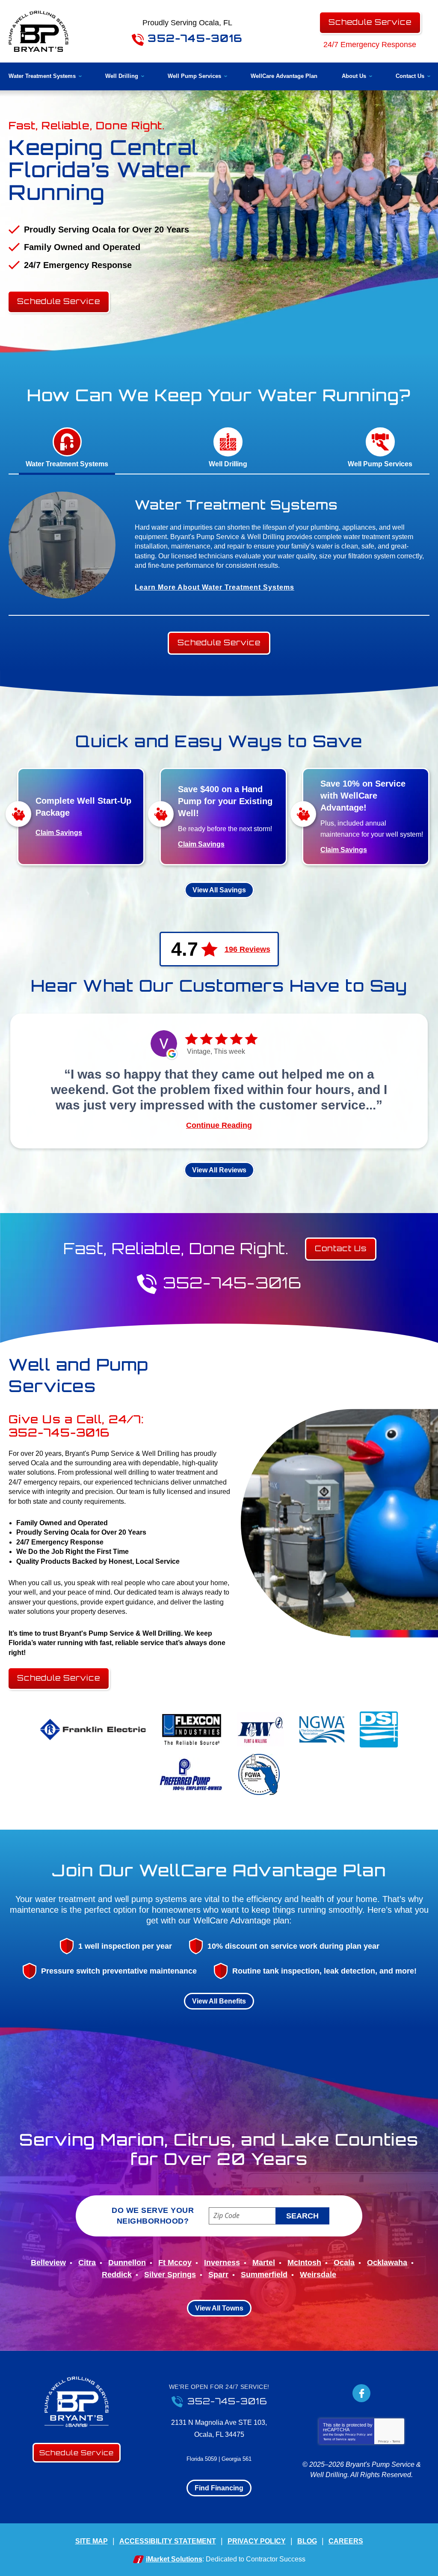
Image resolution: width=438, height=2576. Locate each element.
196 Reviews (247, 949)
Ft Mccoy (175, 2263)
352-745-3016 (193, 38)
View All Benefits (219, 2001)
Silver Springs (170, 2275)
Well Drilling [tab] (228, 464)
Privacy (383, 2441)
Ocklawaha (387, 2263)
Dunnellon (127, 2263)
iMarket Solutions (174, 2559)
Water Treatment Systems (236, 505)
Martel (264, 2263)
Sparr (218, 2275)
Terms (396, 2441)
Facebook (361, 2393)
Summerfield (264, 2275)
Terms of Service (335, 2439)
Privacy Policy (355, 2434)
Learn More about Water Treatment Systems (215, 587)
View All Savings (219, 890)
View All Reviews (219, 1170)
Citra (87, 2263)
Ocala (344, 2263)
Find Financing (219, 2488)
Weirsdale (318, 2275)
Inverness (222, 2263)
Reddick (117, 2275)
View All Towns (219, 2308)
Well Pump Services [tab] (380, 464)
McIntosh (304, 2263)
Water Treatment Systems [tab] (67, 464)
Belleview (48, 2263)
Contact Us (341, 1248)
